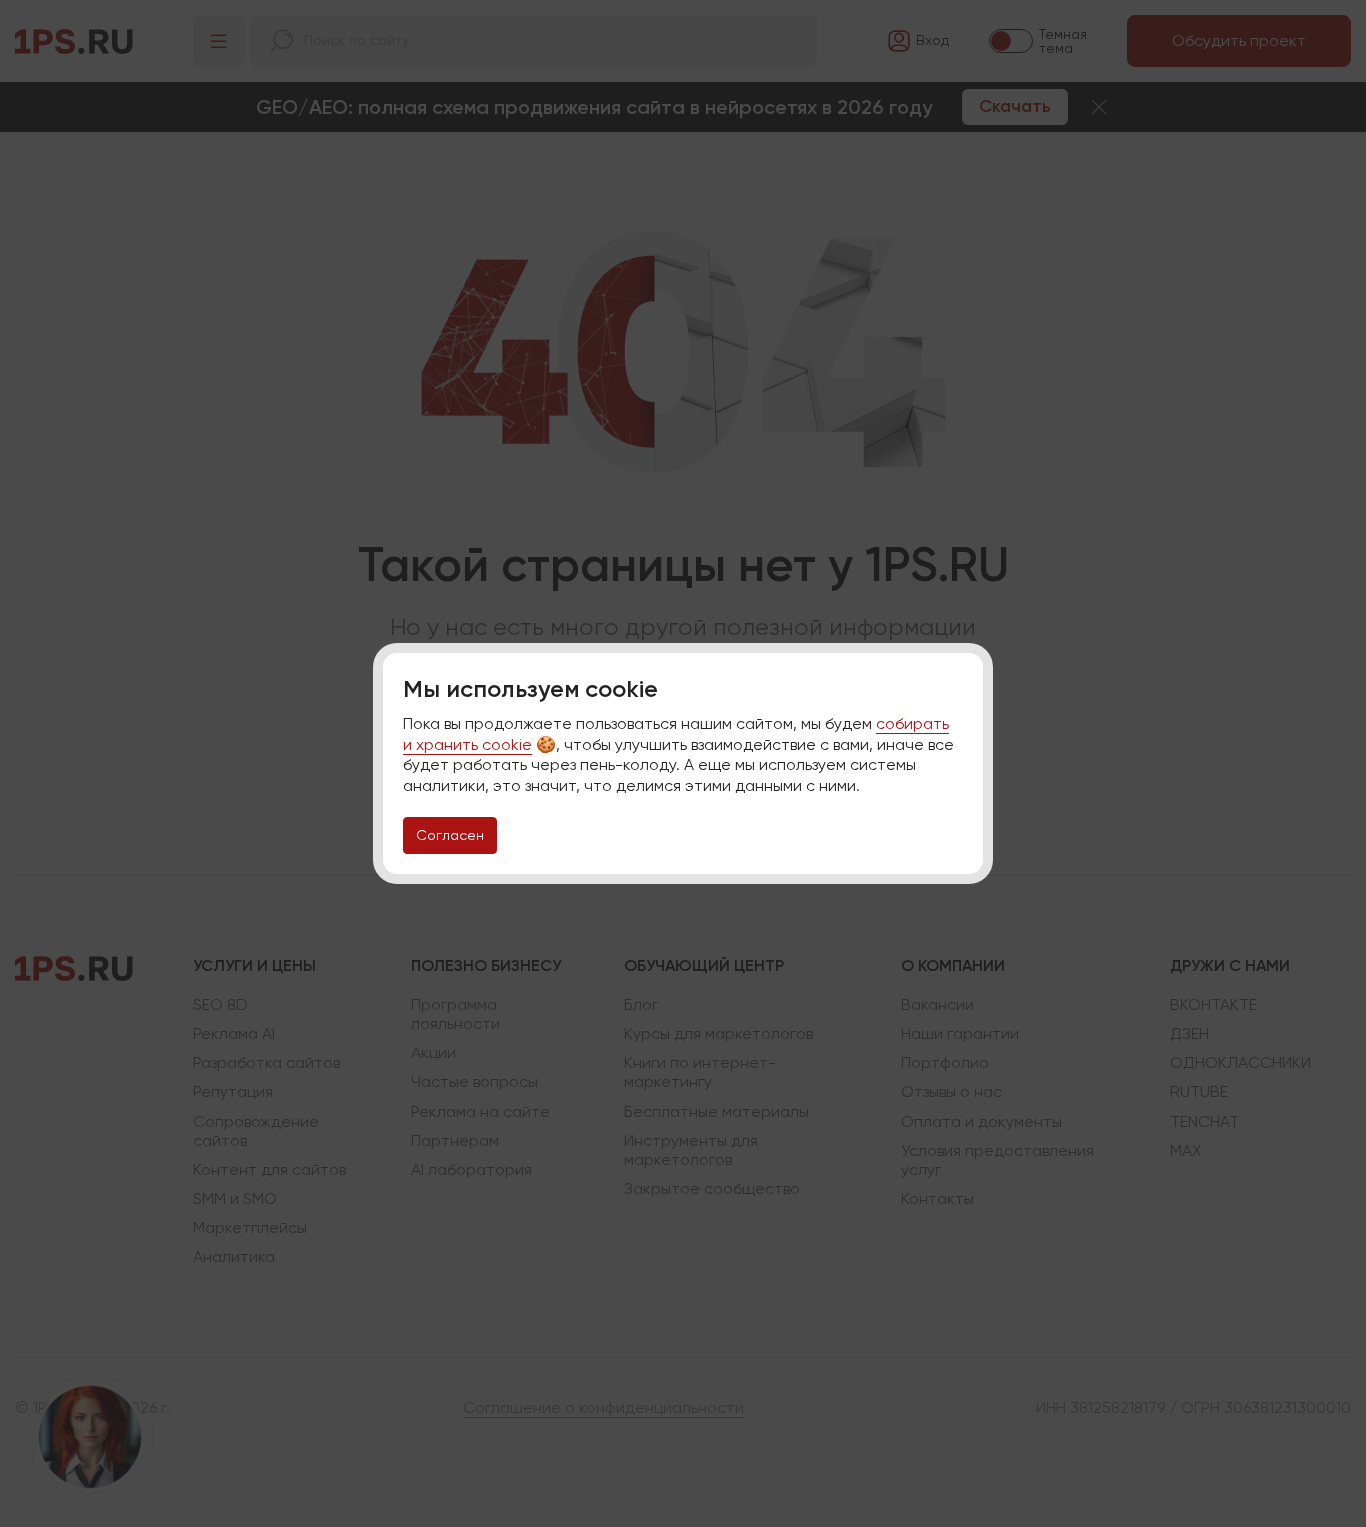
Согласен (450, 835)
